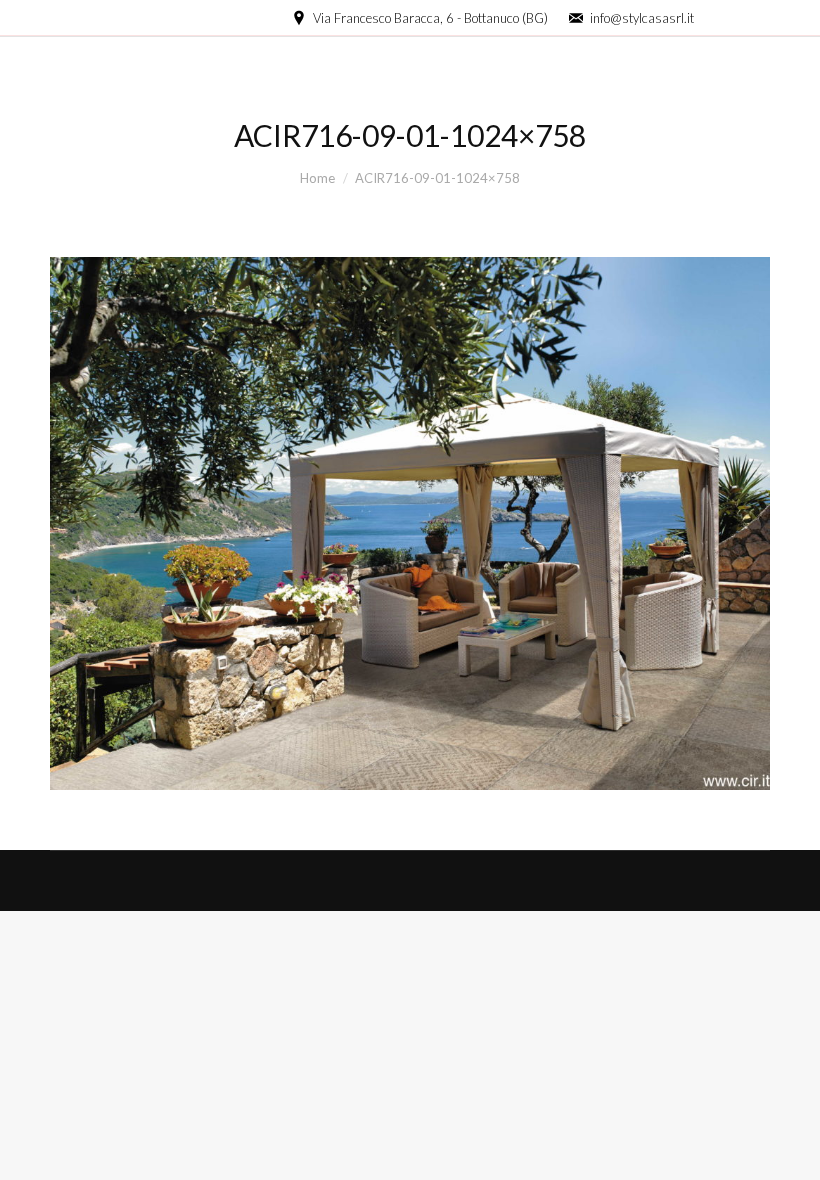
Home (317, 178)
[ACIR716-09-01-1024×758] (410, 523)
